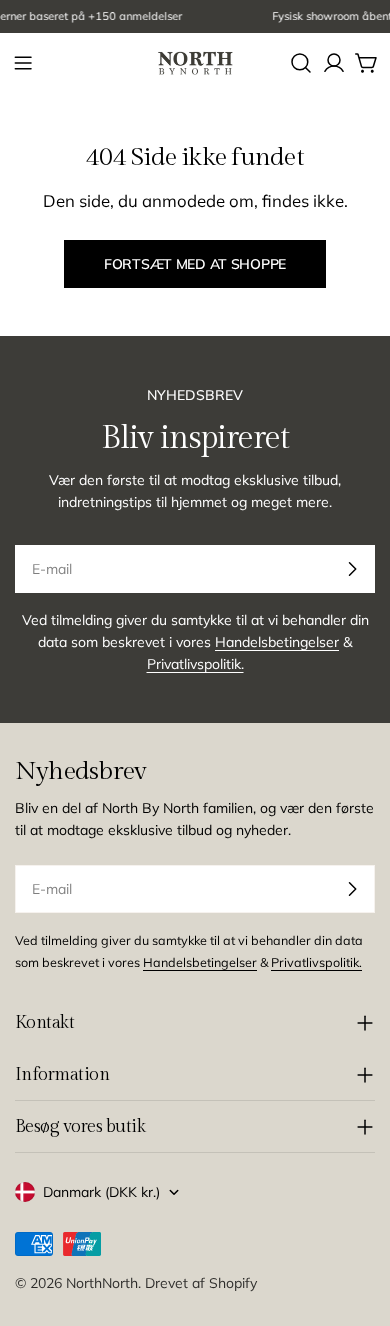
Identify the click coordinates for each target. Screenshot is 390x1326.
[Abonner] (352, 569)
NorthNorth (102, 1283)
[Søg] (301, 63)
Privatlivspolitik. (195, 664)
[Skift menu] (23, 63)
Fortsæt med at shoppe (195, 264)
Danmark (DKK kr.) (101, 1192)
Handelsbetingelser (277, 642)
